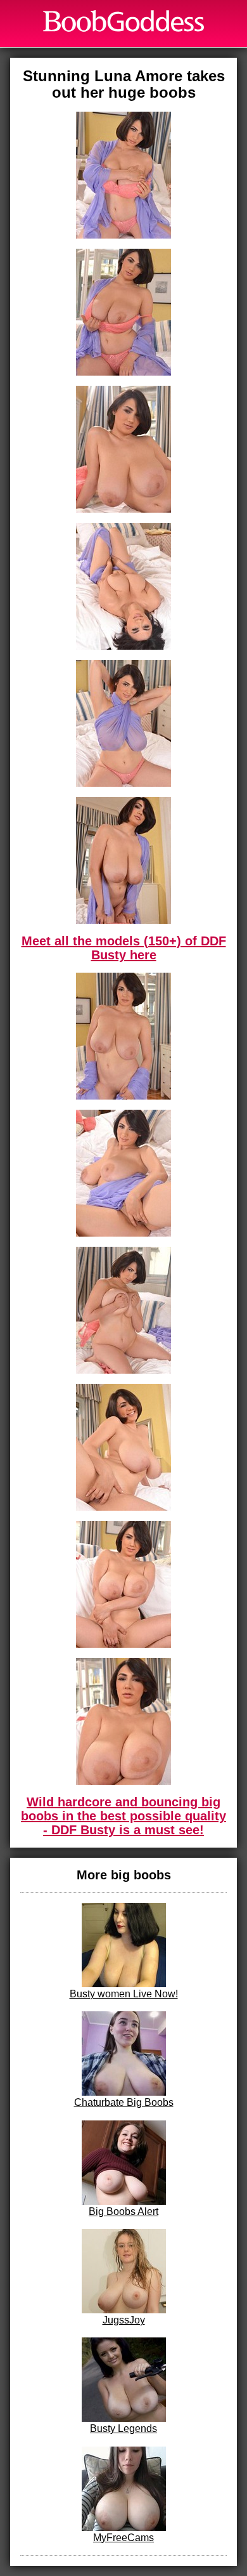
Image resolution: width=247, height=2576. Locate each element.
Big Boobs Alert (123, 2211)
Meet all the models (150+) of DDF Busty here (124, 948)
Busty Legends (123, 2428)
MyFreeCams (123, 2538)
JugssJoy (124, 2320)
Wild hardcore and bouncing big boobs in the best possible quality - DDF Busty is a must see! (123, 1816)
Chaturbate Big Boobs (124, 2102)
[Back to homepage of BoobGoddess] (123, 21)
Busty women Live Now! (124, 1994)
